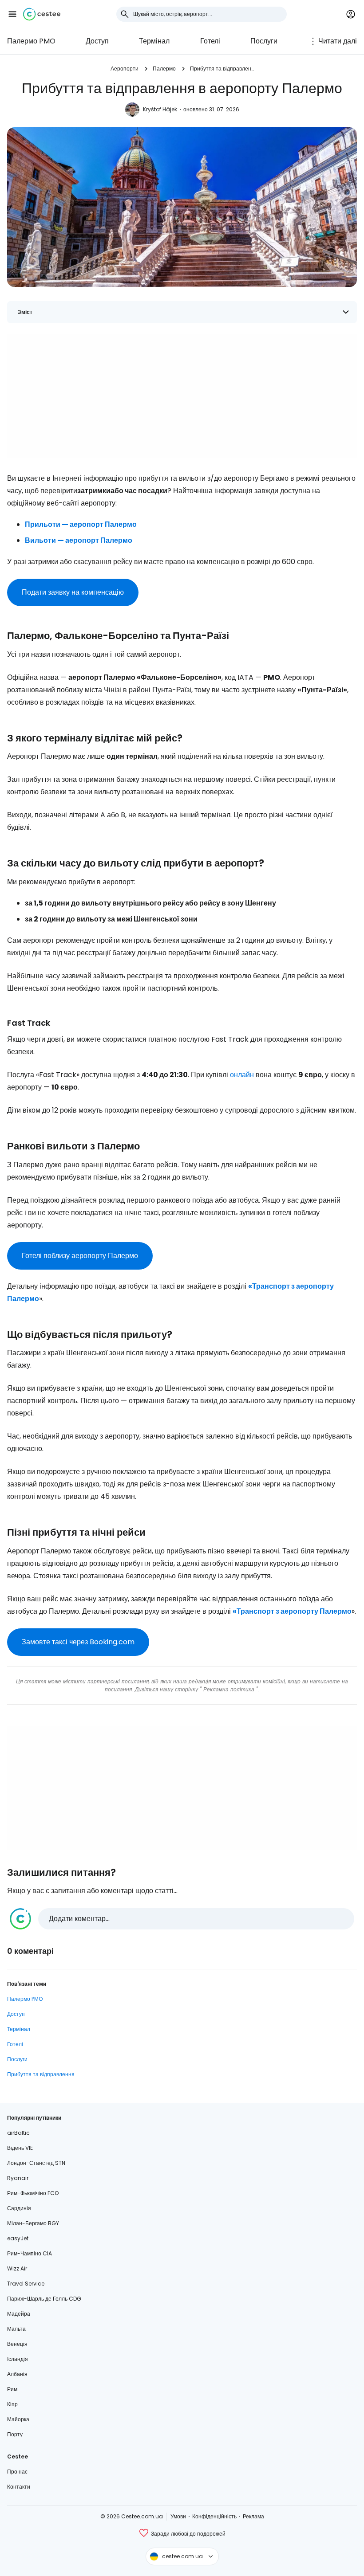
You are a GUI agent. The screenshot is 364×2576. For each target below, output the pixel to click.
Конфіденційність (214, 2516)
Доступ (97, 41)
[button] (12, 14)
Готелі (210, 41)
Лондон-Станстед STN (36, 2163)
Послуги (264, 41)
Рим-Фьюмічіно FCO (33, 2193)
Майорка (18, 2419)
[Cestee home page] (42, 14)
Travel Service (26, 2284)
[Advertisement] (182, 396)
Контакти (19, 2487)
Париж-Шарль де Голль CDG (44, 2299)
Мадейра (19, 2314)
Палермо (164, 69)
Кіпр (12, 2404)
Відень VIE (20, 2148)
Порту (15, 2434)
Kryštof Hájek (160, 109)
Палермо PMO (31, 41)
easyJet (18, 2238)
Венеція (17, 2344)
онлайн (242, 1075)
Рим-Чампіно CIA (30, 2253)
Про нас (17, 2472)
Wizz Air (17, 2268)
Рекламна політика (229, 1689)
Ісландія (18, 2359)
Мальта (16, 2329)
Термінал (154, 41)
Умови (178, 2516)
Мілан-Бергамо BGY (33, 2223)
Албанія (17, 2374)
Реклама (253, 2516)
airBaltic (18, 2133)
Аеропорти (125, 69)
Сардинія (19, 2208)
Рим (12, 2389)
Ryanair (18, 2178)
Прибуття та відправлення (222, 69)
